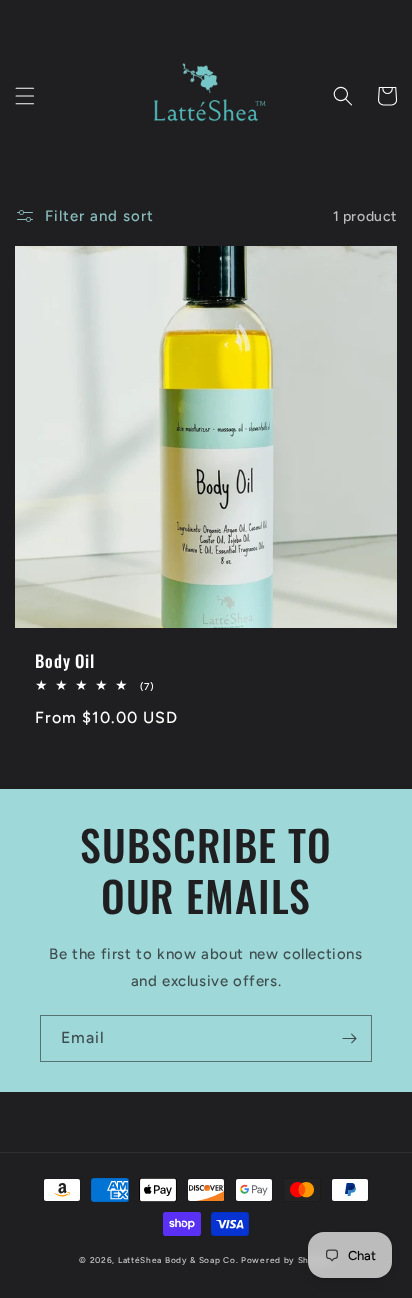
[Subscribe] (349, 1038)
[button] (25, 96)
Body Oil (65, 661)
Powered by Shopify (287, 1260)
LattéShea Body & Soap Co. (178, 1260)
